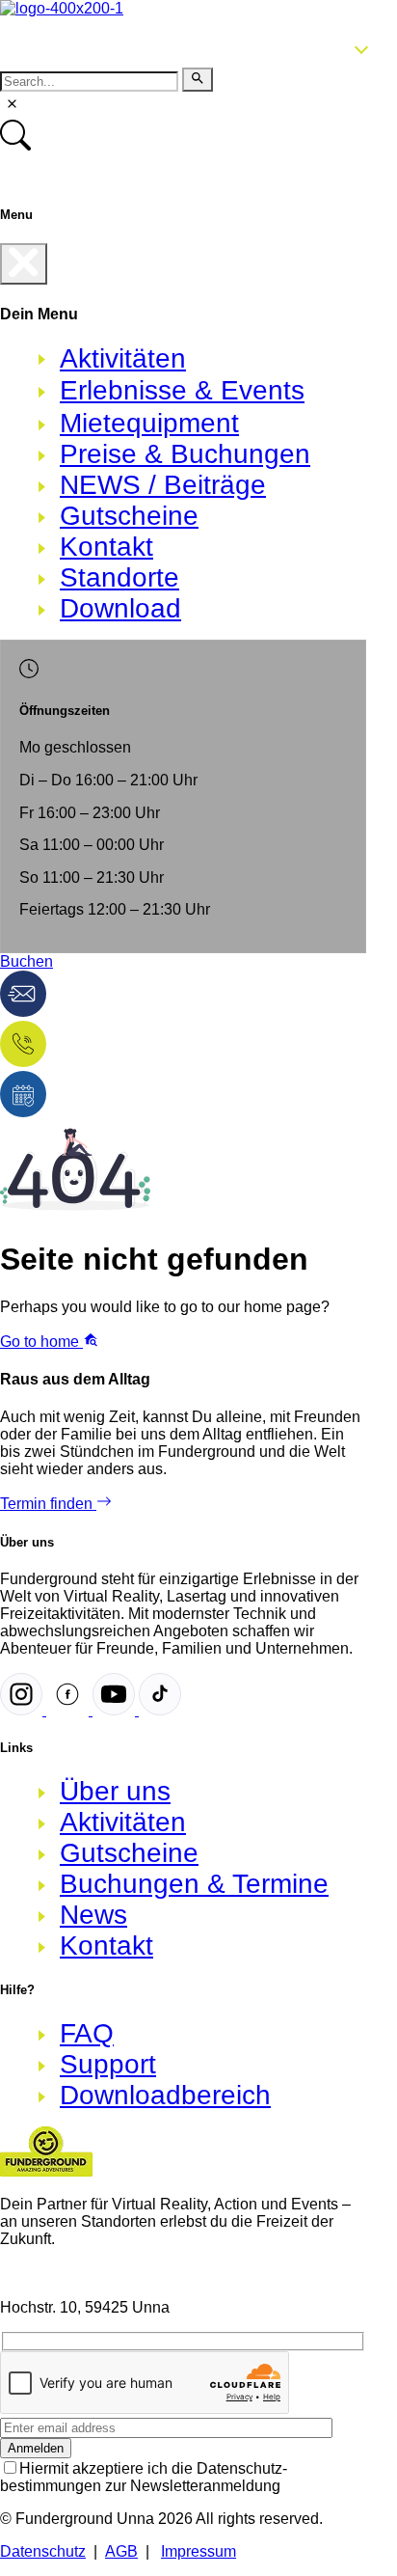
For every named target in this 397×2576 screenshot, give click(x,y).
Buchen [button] (26, 961)
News (93, 1915)
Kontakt (106, 547)
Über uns (115, 1791)
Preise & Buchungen (185, 454)
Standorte (119, 577)
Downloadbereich (165, 2095)
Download (120, 608)
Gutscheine (129, 516)
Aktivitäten (123, 358)
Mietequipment (149, 423)
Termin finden (48, 1504)
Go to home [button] (41, 1342)
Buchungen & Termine (194, 1884)
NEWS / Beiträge (163, 485)
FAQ (87, 2033)
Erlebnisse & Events (182, 390)
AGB (121, 2551)
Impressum (198, 2551)
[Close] (24, 264)
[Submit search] (198, 80)
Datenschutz (43, 2551)
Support (108, 2064)
